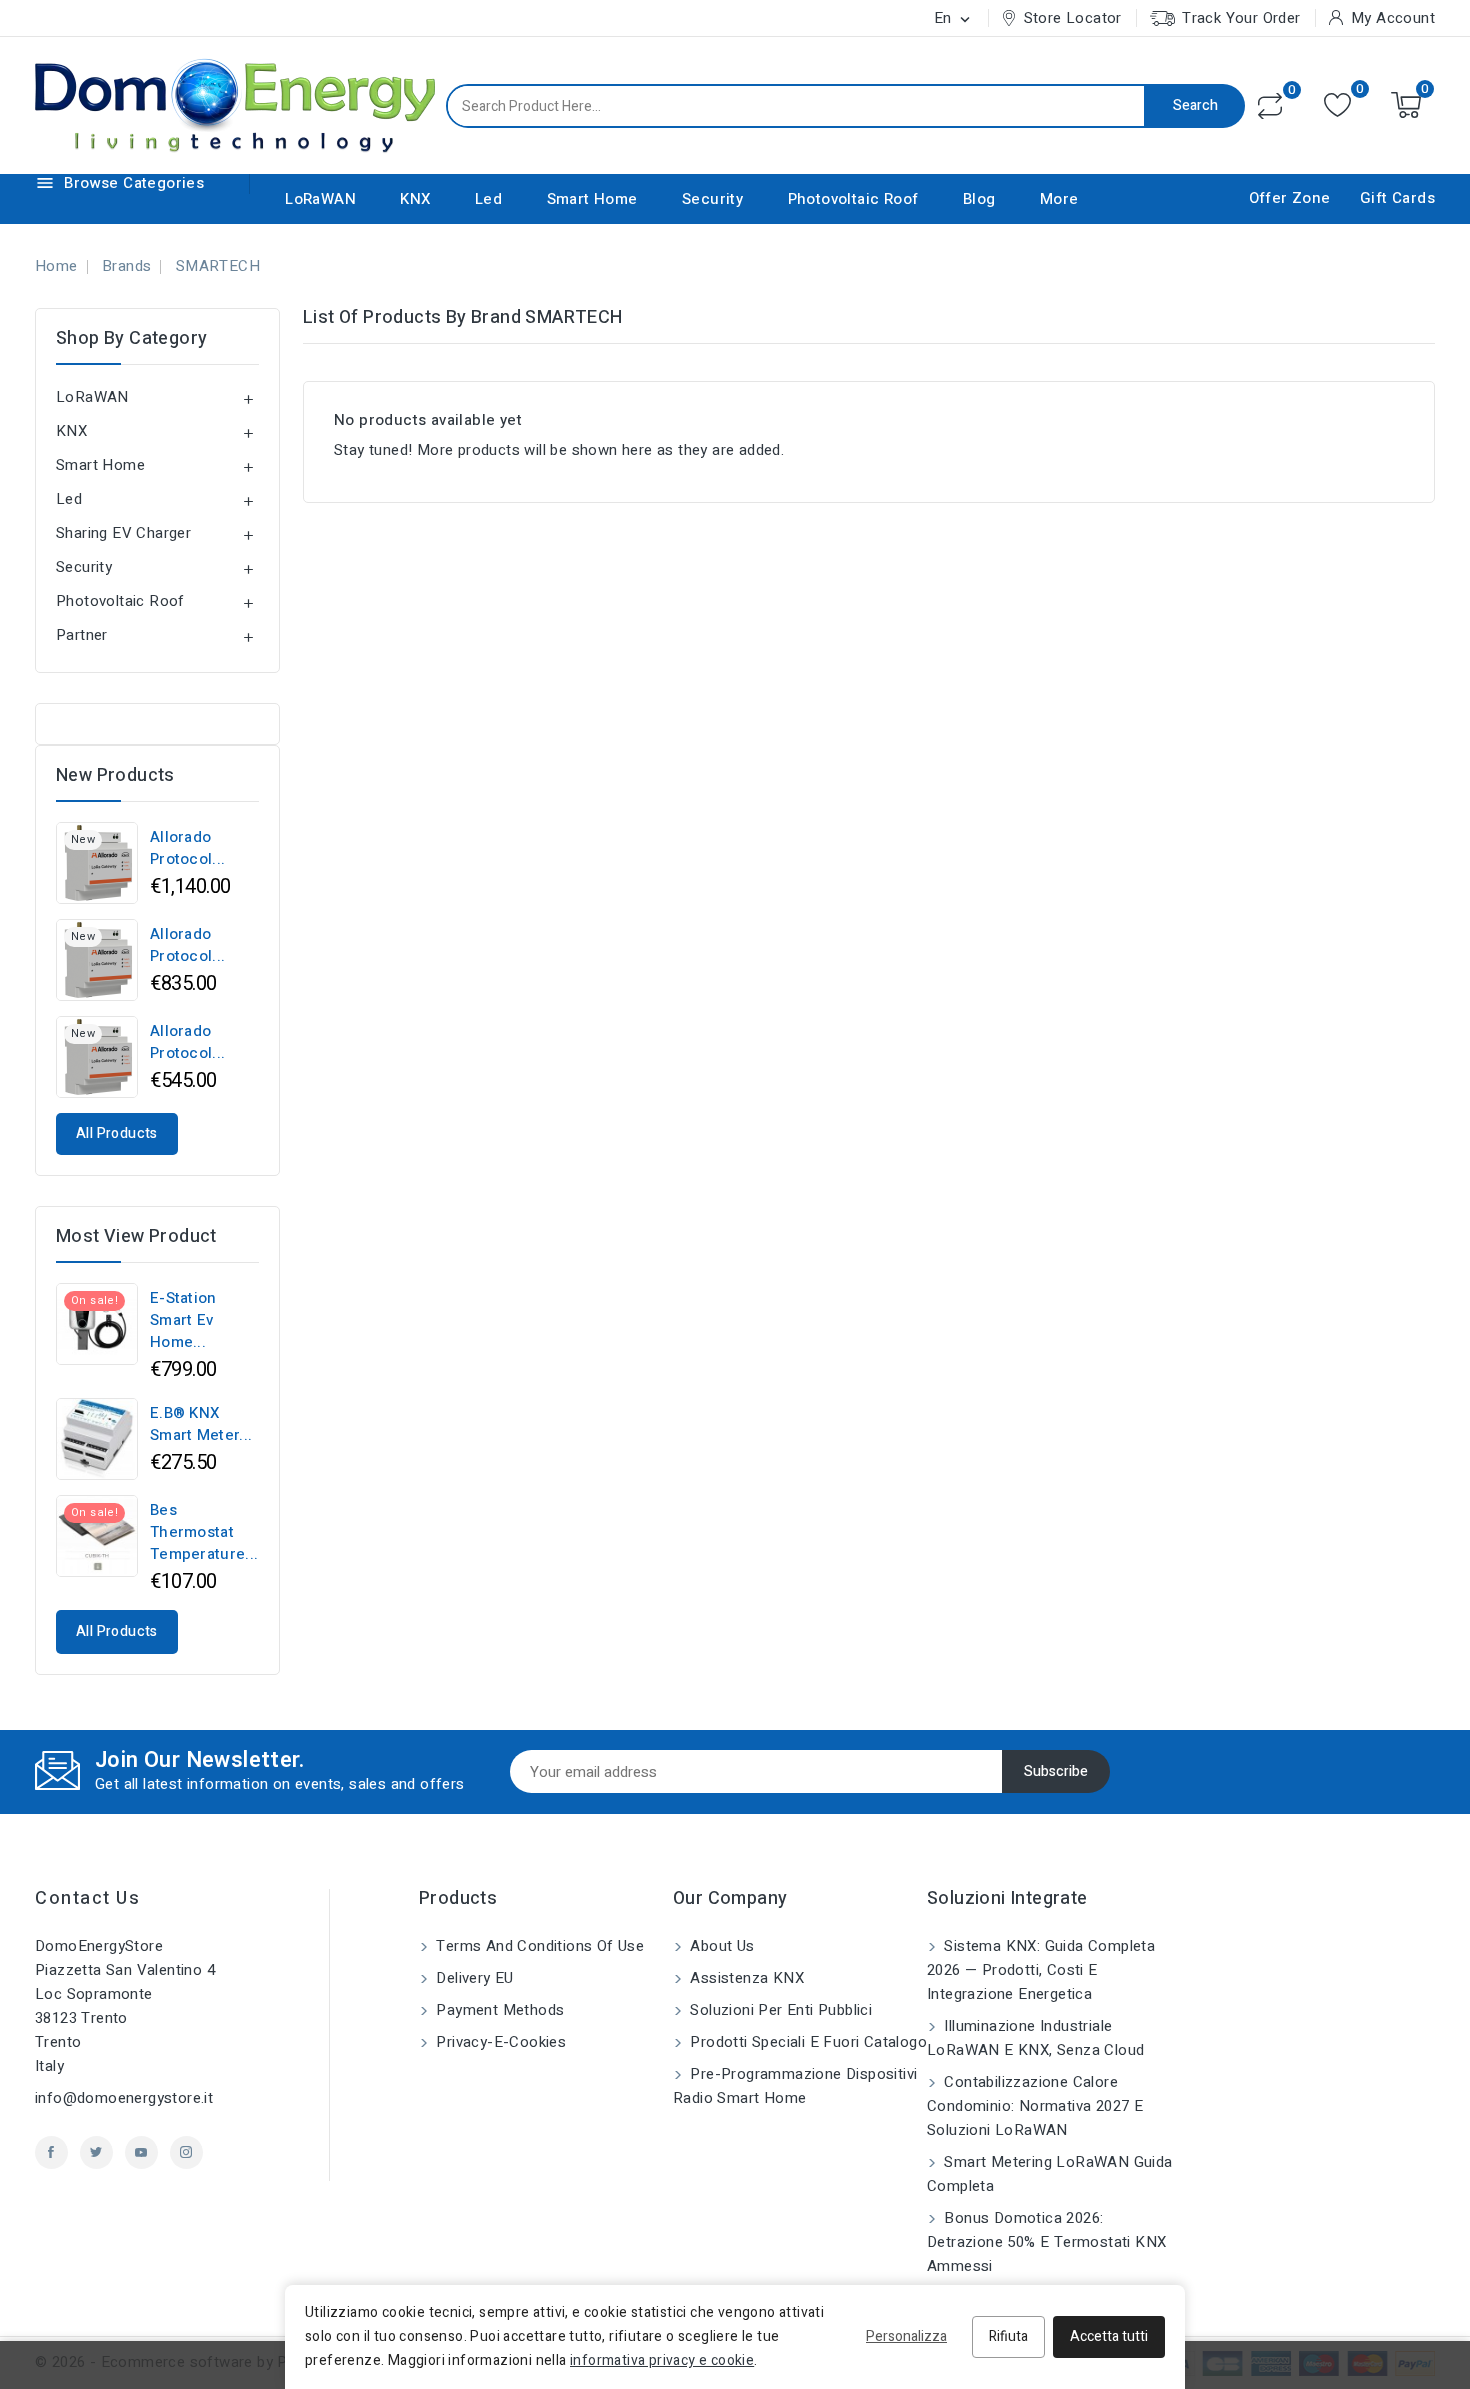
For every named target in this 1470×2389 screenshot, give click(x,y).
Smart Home (592, 199)
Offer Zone (1290, 198)
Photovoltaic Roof (853, 199)
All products (117, 1133)
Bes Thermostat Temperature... (204, 1532)
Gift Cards (1397, 198)
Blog (979, 199)
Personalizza (906, 2336)
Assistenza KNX (745, 1978)
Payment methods (498, 2010)
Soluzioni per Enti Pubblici (779, 2010)
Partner (82, 635)
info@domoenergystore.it (124, 2098)
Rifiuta (1008, 2336)
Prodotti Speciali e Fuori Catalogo (806, 2042)
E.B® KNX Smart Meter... (201, 1424)
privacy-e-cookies (499, 2042)
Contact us (87, 1898)
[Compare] (1270, 106)
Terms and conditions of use (538, 1946)
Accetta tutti (1109, 2336)
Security (712, 199)
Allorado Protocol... (187, 848)
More (1059, 199)
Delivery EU (473, 1978)
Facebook (51, 2152)
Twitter (96, 2152)
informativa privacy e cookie (662, 2360)
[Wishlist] (1337, 105)
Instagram (186, 2152)
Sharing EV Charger (123, 533)
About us (720, 1946)
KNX (415, 199)
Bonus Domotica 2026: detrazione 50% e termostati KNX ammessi (1046, 2242)
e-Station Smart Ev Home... (183, 1320)
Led (488, 199)
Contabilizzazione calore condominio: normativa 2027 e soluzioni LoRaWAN (1035, 2106)
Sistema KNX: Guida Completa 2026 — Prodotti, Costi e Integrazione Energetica (1041, 1970)
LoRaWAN (320, 199)
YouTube (141, 2152)
